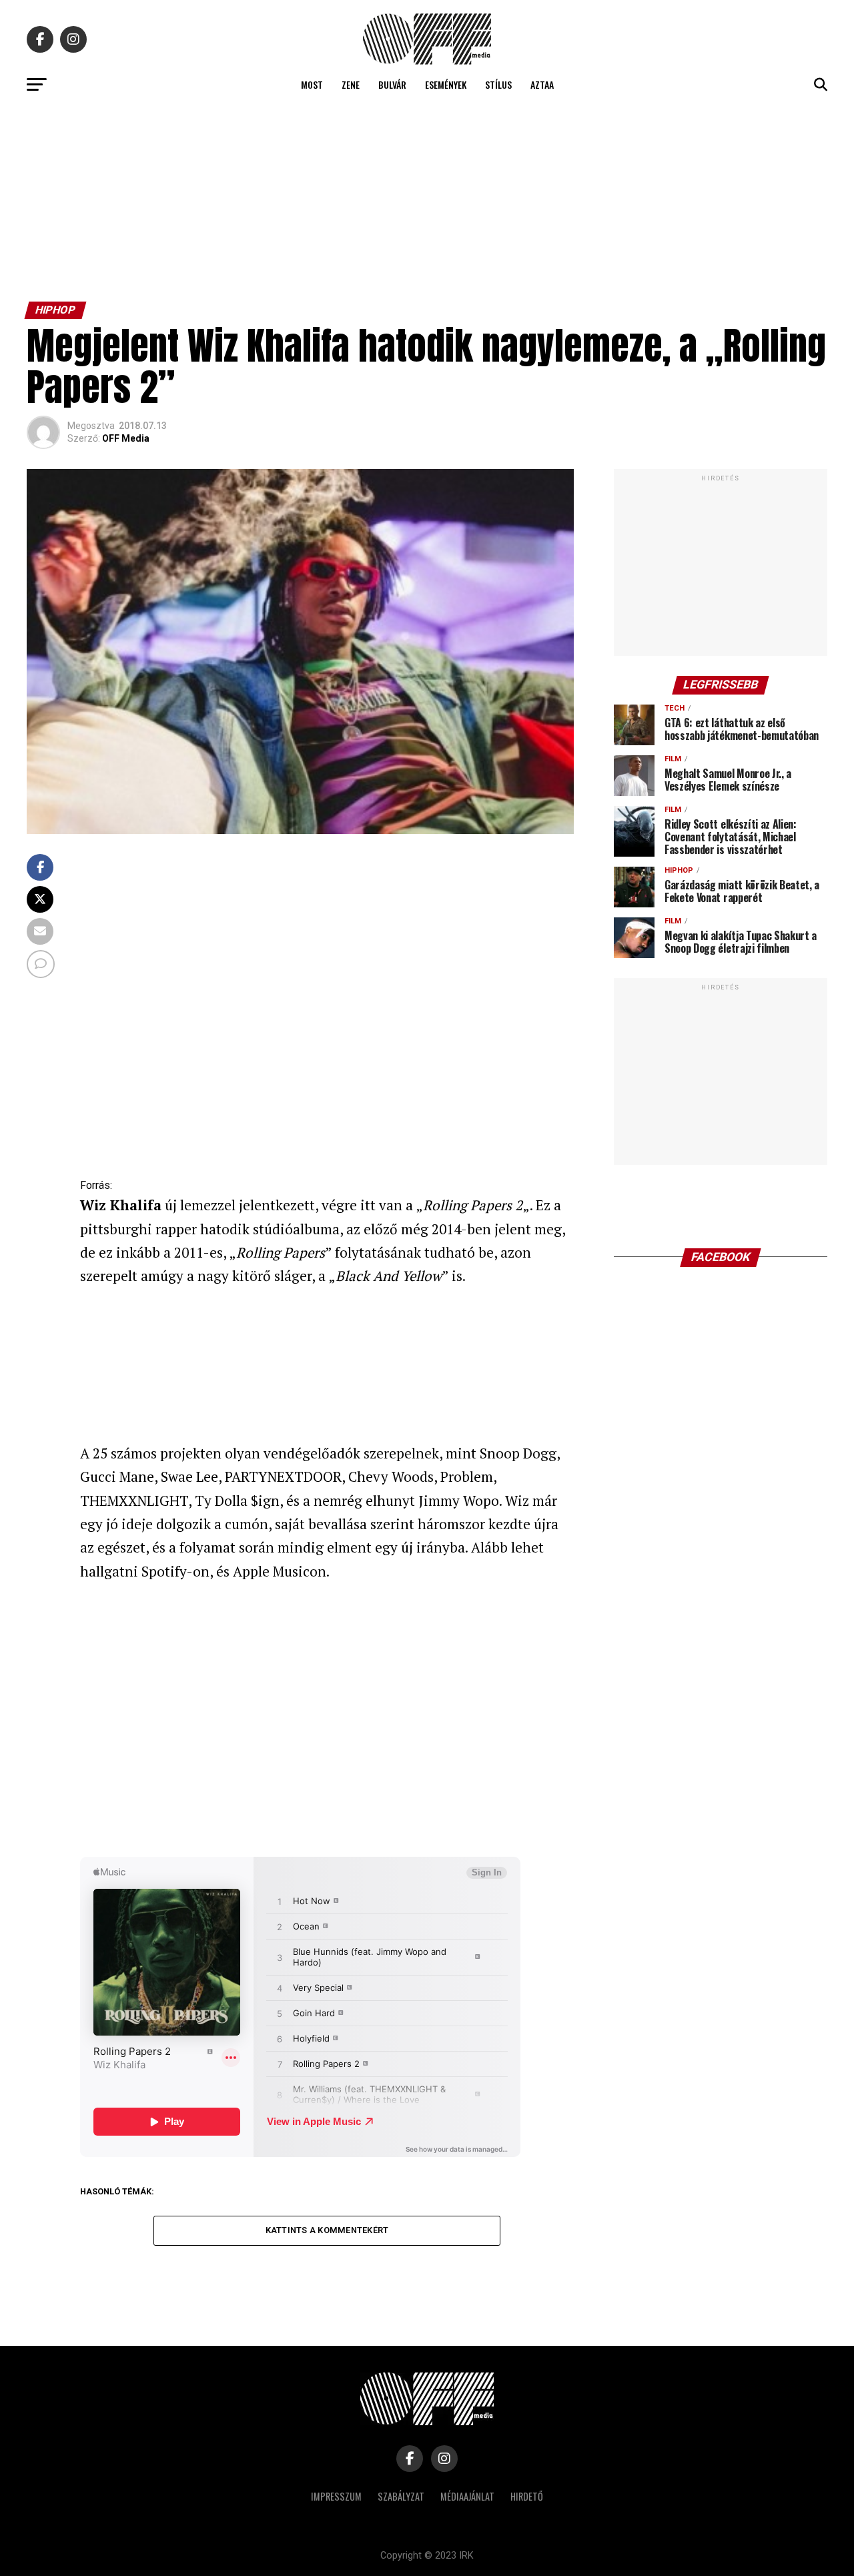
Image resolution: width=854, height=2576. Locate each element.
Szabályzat (401, 2496)
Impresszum (336, 2496)
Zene (351, 84)
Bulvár (392, 84)
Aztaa (542, 84)
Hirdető (527, 2496)
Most (312, 84)
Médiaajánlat (467, 2496)
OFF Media (126, 438)
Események (446, 84)
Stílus (498, 84)
